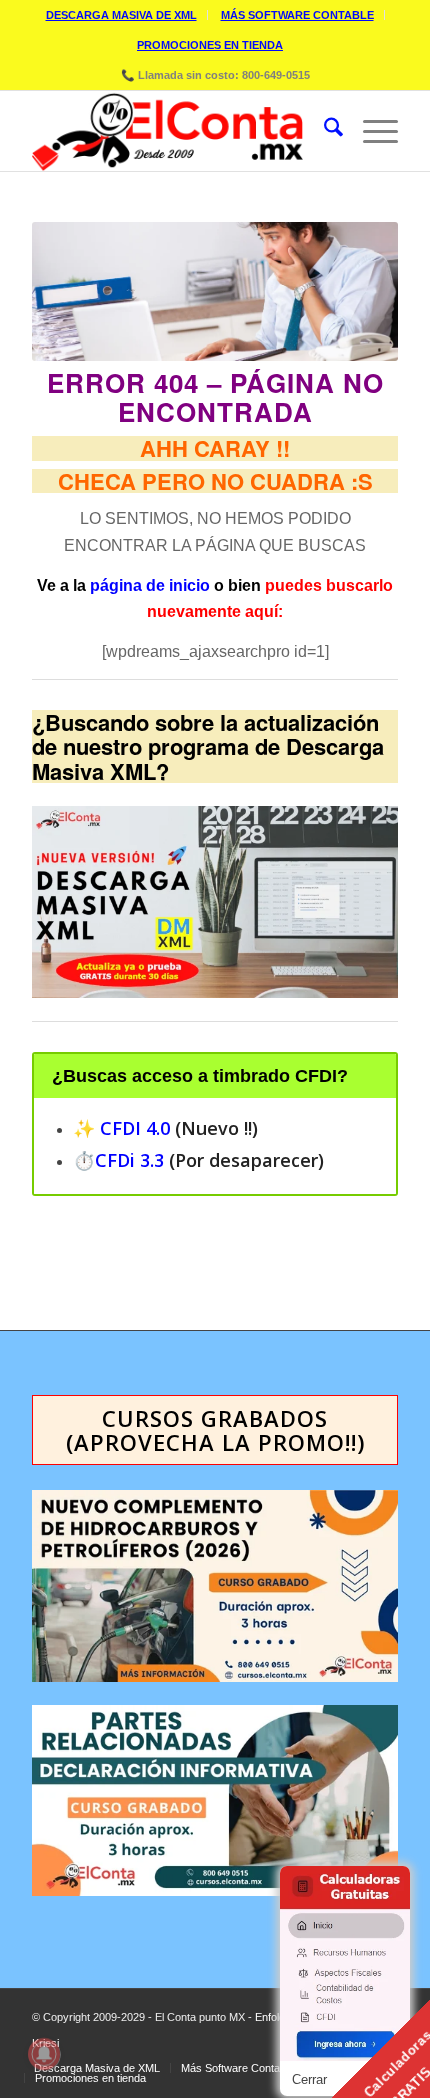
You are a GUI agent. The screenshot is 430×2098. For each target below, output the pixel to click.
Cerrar (309, 2079)
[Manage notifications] (44, 2054)
